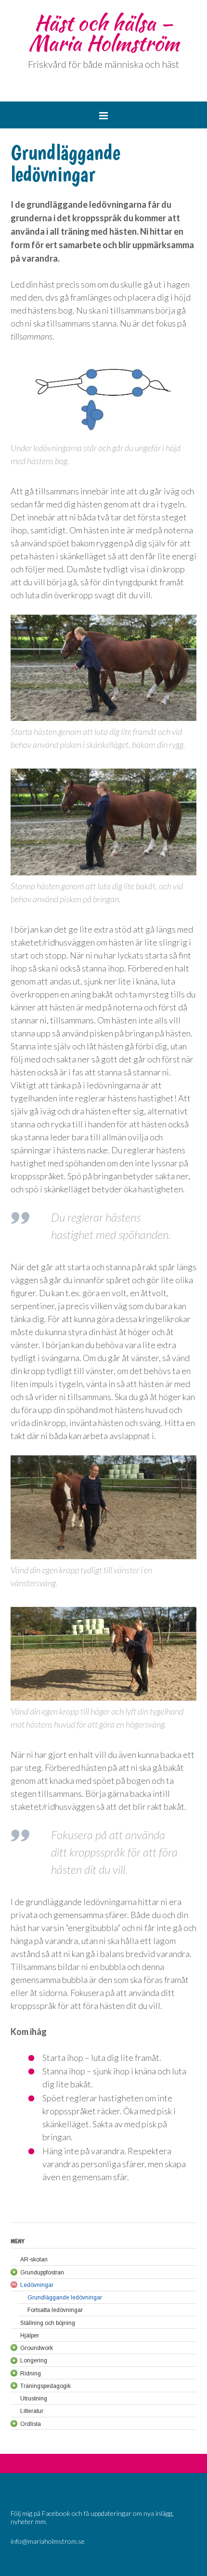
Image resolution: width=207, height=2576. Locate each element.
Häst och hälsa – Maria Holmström (104, 33)
